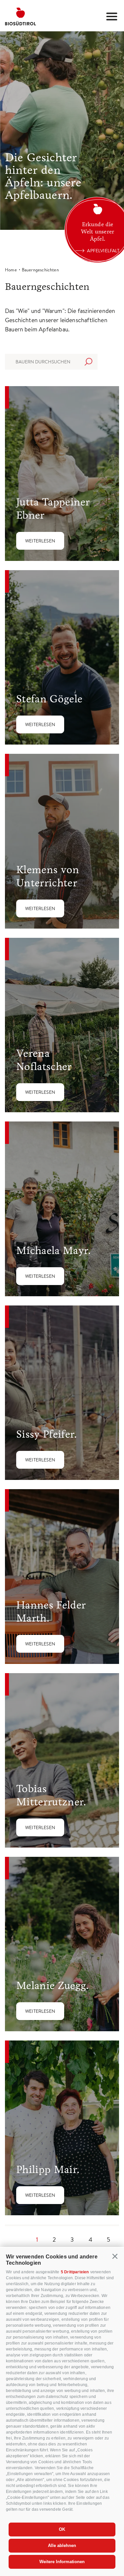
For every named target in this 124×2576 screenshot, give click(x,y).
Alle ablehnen (62, 2545)
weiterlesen (40, 541)
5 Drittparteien (75, 2272)
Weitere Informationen (62, 2562)
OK (62, 2529)
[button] (115, 2256)
